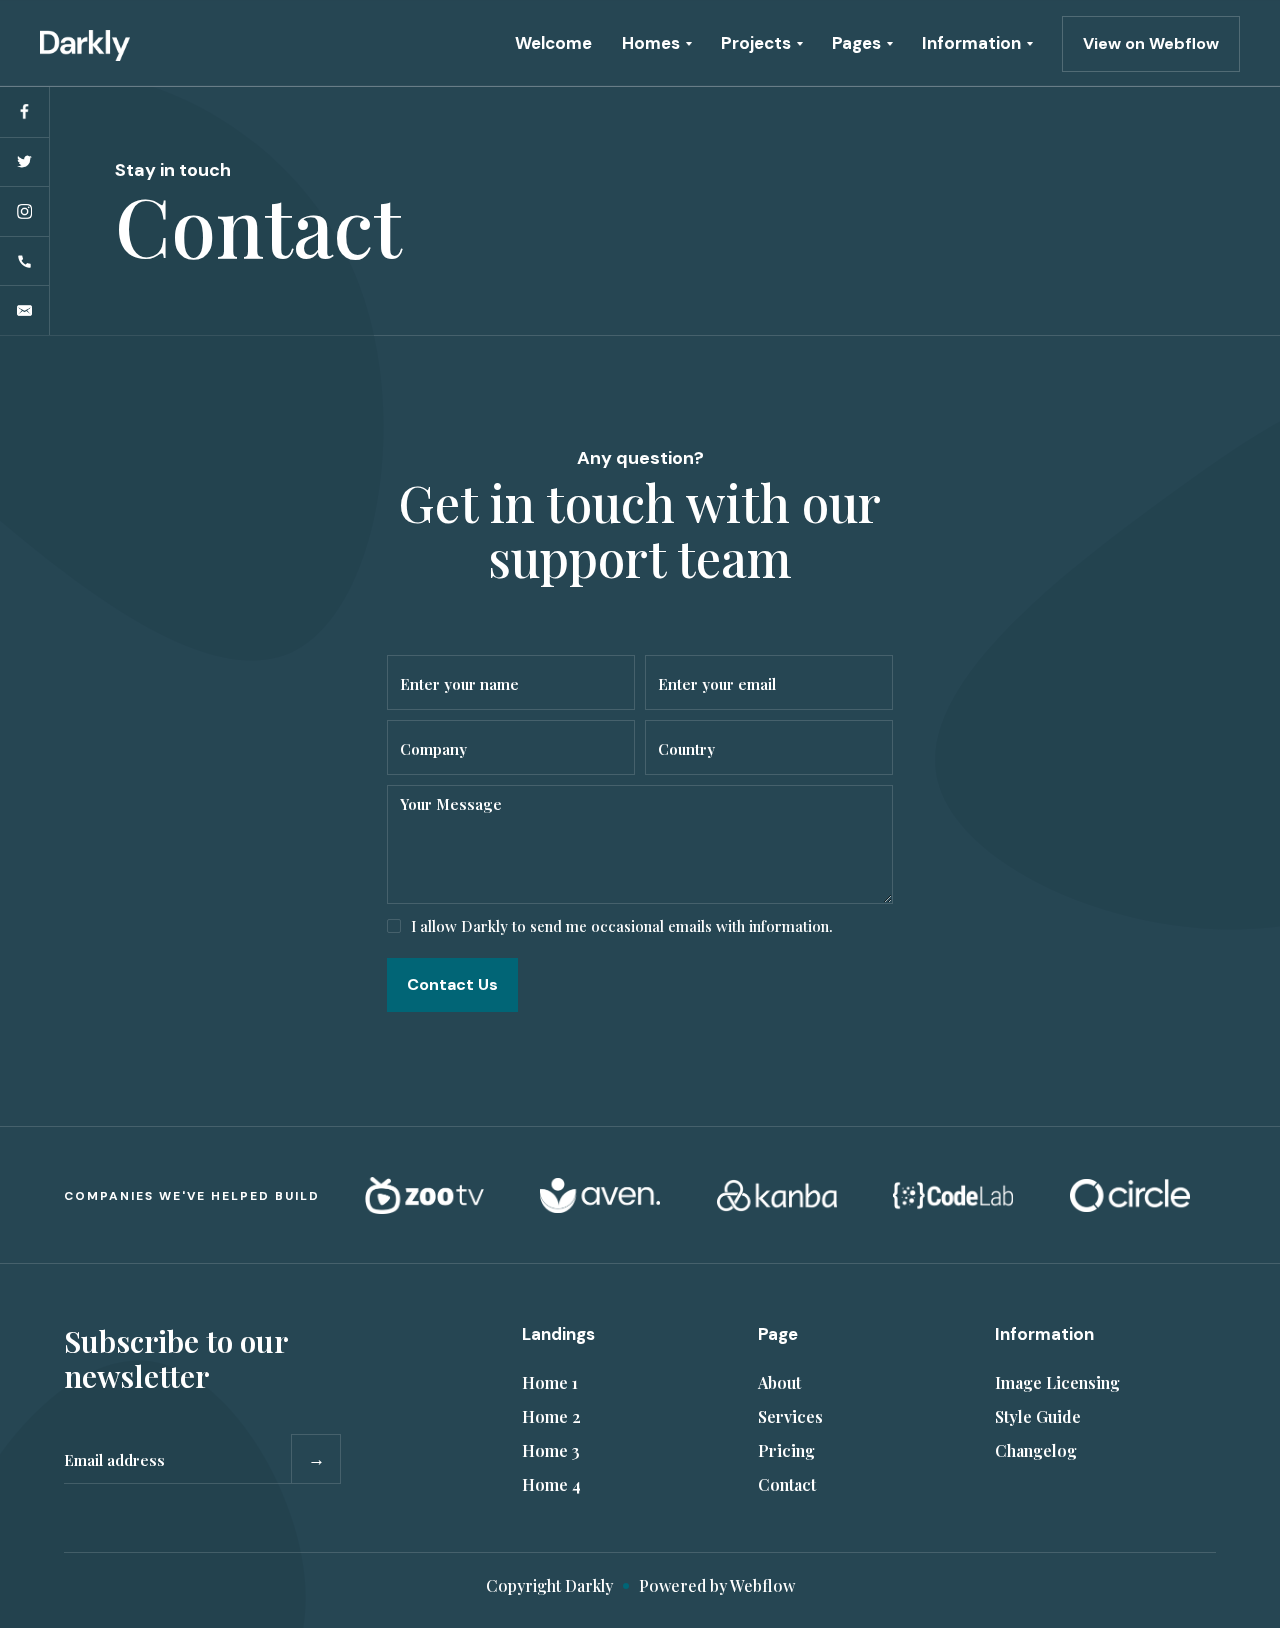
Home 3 (551, 1450)
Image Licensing (1057, 1382)
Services (790, 1416)
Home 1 (550, 1382)
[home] (85, 43)
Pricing (786, 1450)
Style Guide (1038, 1416)
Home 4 (551, 1484)
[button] (656, 43)
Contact (787, 1484)
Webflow (762, 1585)
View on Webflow (1151, 43)
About (779, 1382)
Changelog (1036, 1450)
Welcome (553, 43)
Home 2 (551, 1416)
